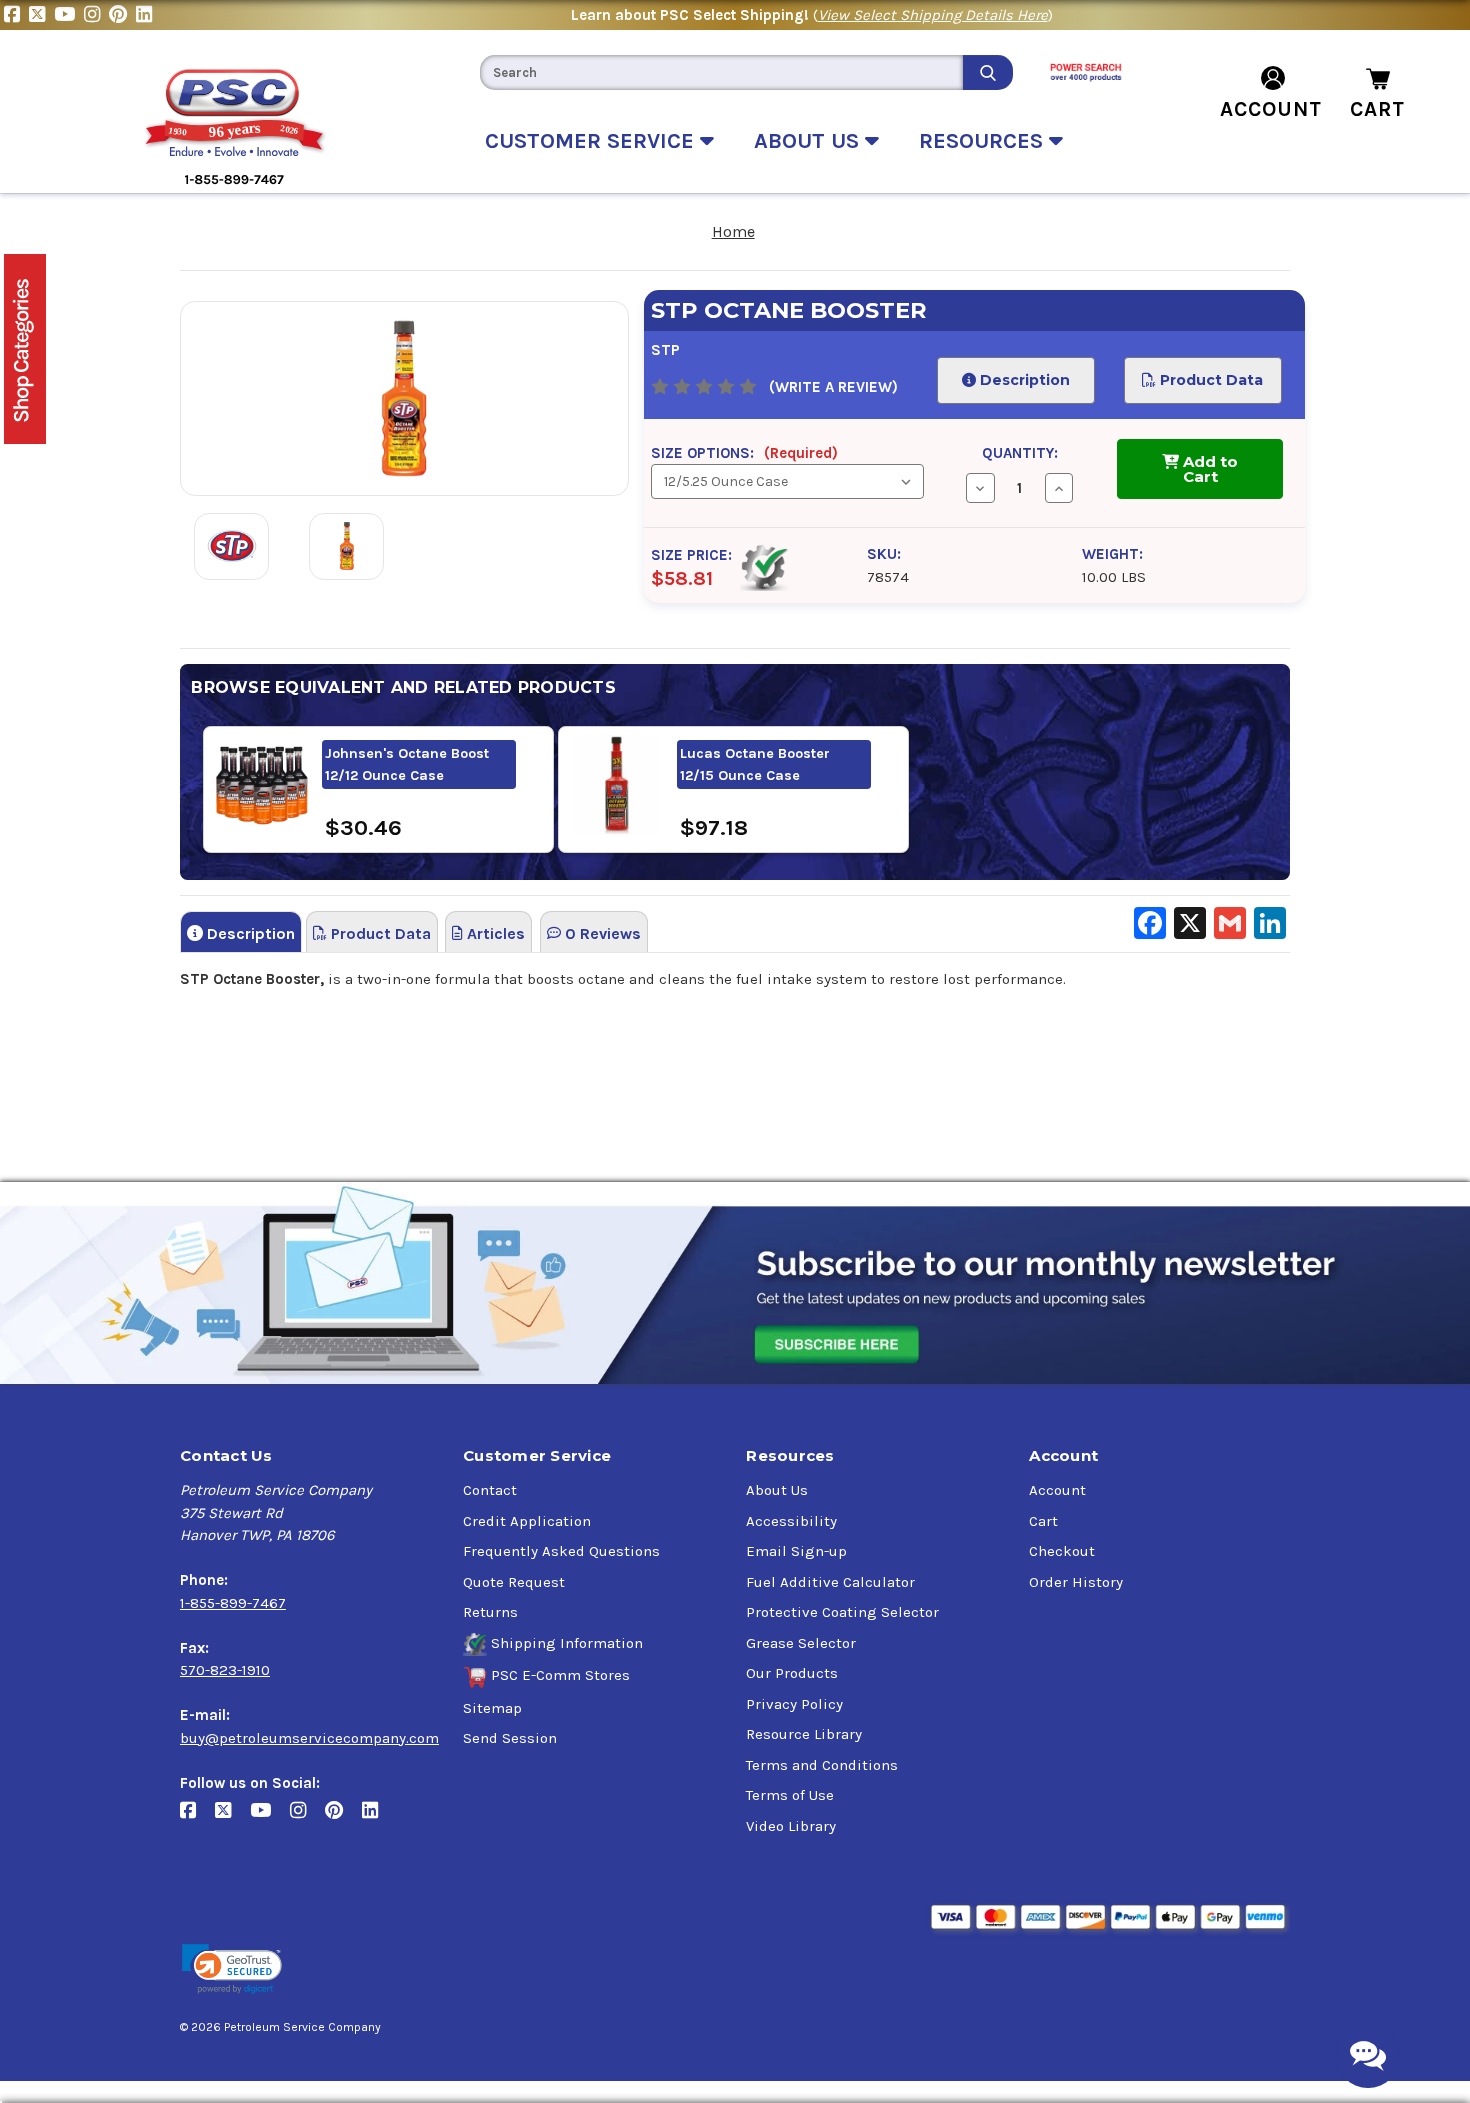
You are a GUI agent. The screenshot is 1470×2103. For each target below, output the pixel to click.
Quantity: (1020, 453)
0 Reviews (601, 933)
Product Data (1210, 380)
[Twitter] (41, 15)
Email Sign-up (796, 1551)
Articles (494, 933)
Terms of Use (790, 1795)
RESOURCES (984, 141)
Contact (490, 1490)
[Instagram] (96, 15)
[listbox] (787, 481)
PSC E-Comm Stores (560, 1675)
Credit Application (527, 1521)
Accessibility (791, 1521)
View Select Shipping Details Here (933, 15)
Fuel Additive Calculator (830, 1582)
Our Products (792, 1673)
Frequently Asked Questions (561, 1551)
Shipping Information (567, 1643)
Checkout (1062, 1551)
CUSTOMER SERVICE (592, 141)
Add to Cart (1208, 469)
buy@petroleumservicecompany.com (309, 1738)
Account (1057, 1490)
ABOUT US (809, 141)
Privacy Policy (794, 1704)
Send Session (510, 1738)
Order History (1076, 1582)
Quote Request (514, 1582)
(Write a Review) (833, 387)
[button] (232, 1969)
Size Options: (744, 453)
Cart (1043, 1521)
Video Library (791, 1826)
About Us (777, 1490)
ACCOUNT (1271, 109)
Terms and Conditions (822, 1765)
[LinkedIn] (146, 15)
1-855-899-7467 (233, 1603)
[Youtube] (69, 15)
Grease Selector (801, 1643)
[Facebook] (16, 15)
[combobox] (721, 72)
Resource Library (804, 1734)
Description (1023, 380)
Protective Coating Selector (842, 1612)
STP (665, 350)
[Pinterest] (122, 15)
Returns (490, 1612)
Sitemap (492, 1708)
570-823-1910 (225, 1670)
